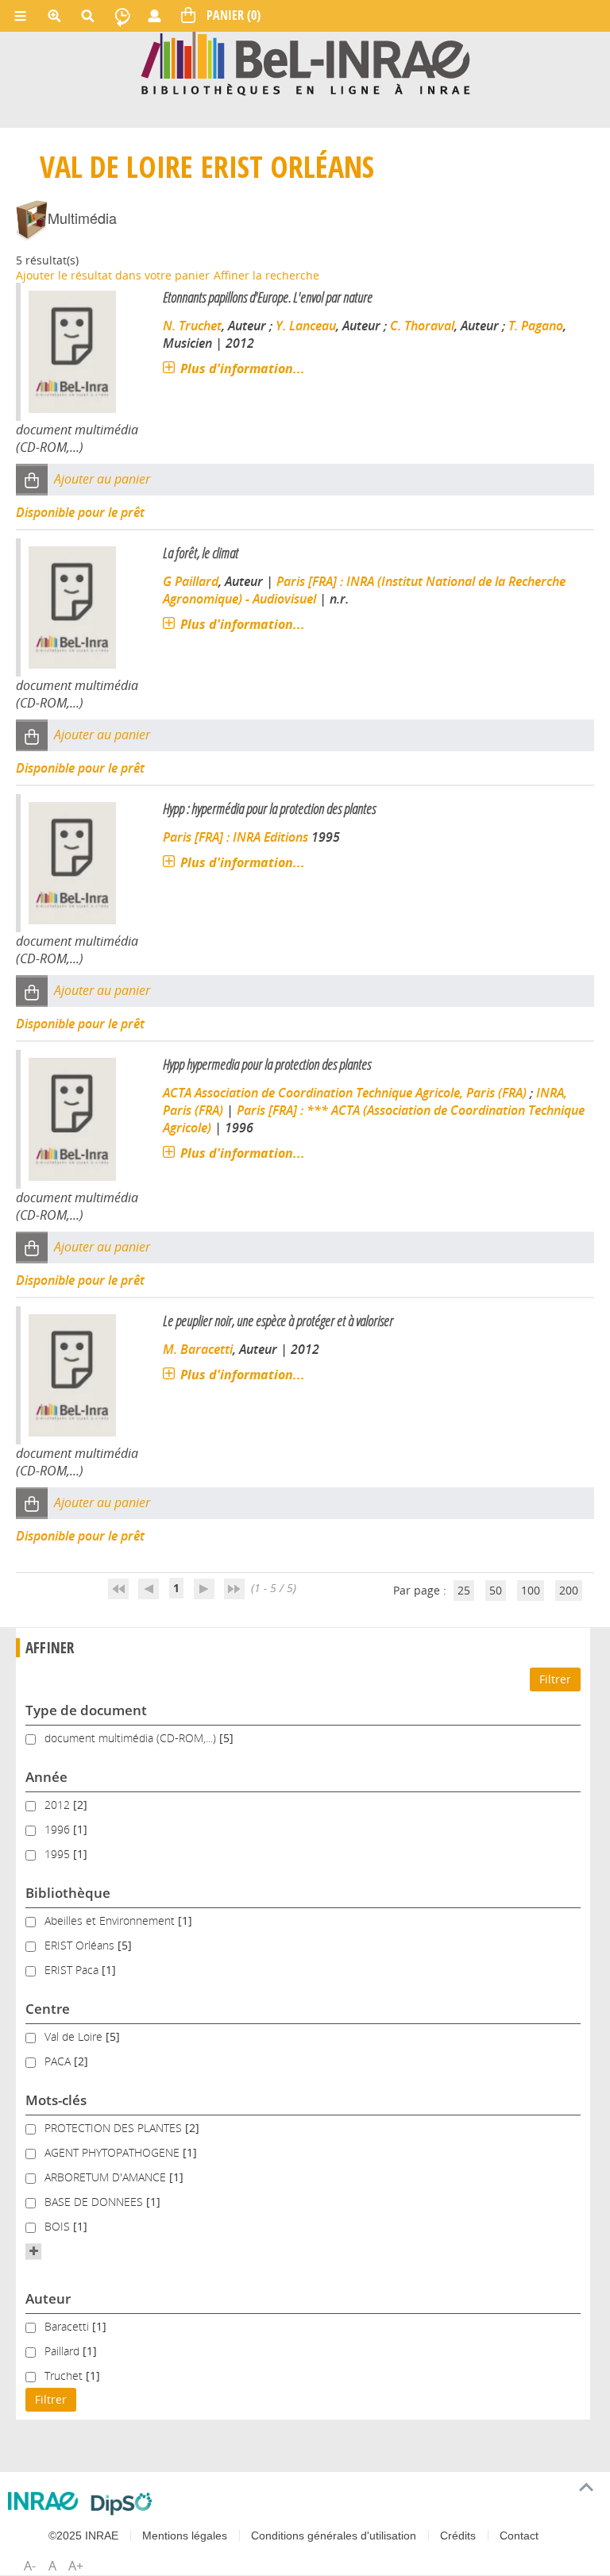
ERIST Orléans (288, 166)
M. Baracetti (198, 1349)
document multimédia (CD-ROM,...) (132, 1738)
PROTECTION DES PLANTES (115, 2128)
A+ (76, 2566)
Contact (519, 2536)
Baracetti (68, 2326)
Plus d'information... (243, 368)
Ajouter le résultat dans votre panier (113, 275)
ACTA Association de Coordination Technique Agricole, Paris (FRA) (345, 1093)
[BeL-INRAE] (305, 62)
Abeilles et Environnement (111, 1920)
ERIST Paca (73, 1970)
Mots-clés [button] (56, 2100)
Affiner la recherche (266, 275)
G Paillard (191, 581)
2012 (59, 1805)
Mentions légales (185, 2536)
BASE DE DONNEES (95, 2202)
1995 (59, 1854)
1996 (59, 1829)
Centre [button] (48, 2009)
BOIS (59, 2226)
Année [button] (46, 1777)
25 (464, 1590)
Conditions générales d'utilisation (334, 2536)
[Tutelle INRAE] (43, 2501)
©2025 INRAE (83, 2536)
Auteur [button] (48, 2298)
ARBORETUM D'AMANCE (107, 2177)
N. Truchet (192, 326)
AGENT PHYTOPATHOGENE (114, 2152)
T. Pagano (536, 326)
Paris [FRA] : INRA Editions (236, 837)
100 (531, 1590)
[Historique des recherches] (122, 16)
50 (496, 1590)
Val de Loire (116, 166)
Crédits (458, 2536)
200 (569, 1590)
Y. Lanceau (306, 326)
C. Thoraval (422, 326)
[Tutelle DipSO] (122, 2504)
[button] (32, 480)
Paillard (64, 2351)
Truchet (65, 2375)
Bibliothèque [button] (68, 1893)
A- (30, 2566)
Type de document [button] (86, 1710)
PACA (59, 2061)
